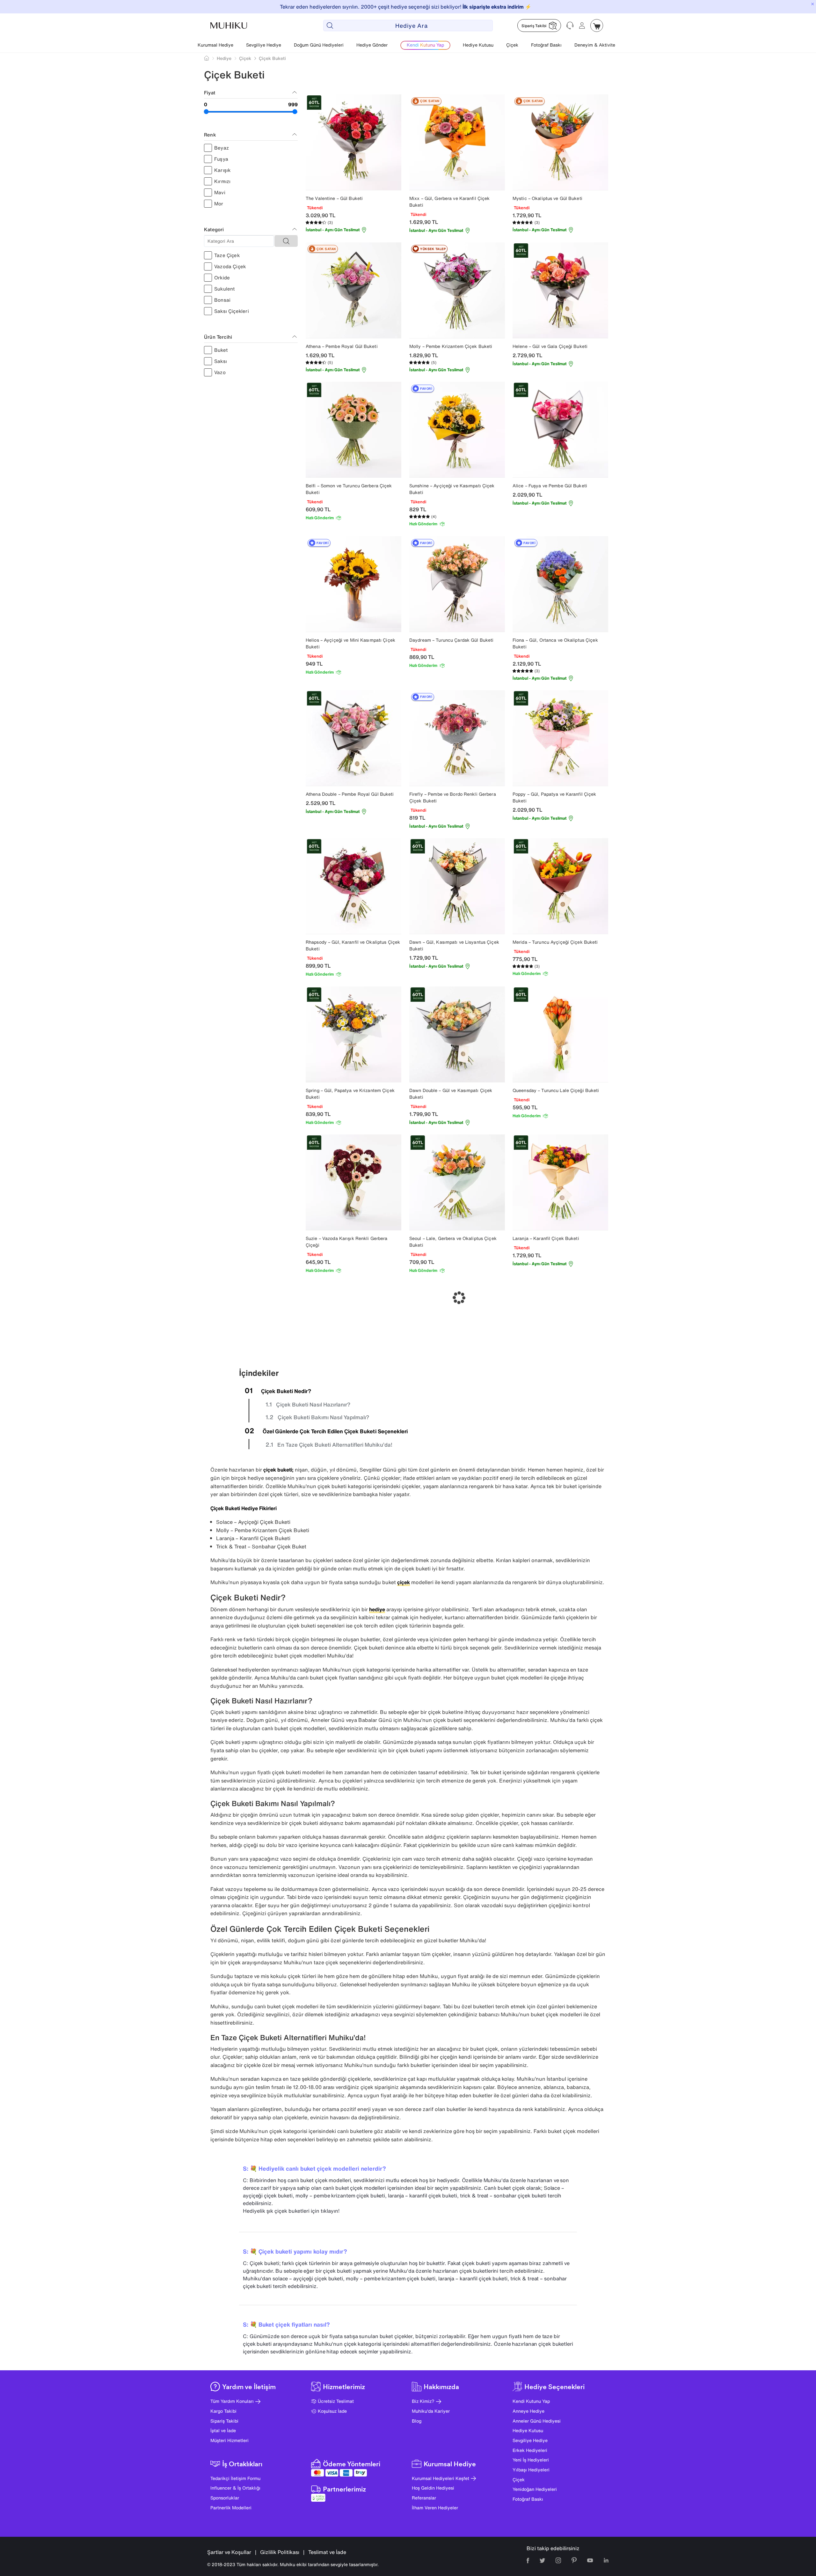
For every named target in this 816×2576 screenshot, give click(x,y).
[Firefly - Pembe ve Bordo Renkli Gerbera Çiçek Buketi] (457, 738)
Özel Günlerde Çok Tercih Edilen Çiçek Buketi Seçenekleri (335, 1431)
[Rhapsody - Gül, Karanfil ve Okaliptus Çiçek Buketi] (353, 886)
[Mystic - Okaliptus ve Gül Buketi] (560, 142)
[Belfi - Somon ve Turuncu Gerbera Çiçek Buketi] (353, 430)
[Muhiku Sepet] (597, 26)
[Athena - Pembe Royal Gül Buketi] (353, 290)
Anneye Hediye (528, 2411)
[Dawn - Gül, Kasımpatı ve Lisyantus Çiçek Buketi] (457, 886)
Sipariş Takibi (224, 2421)
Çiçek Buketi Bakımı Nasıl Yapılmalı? (323, 1417)
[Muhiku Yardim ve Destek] (570, 26)
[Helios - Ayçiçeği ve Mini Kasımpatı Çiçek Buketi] (353, 584)
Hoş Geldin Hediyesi (433, 2488)
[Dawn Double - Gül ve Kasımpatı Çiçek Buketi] (457, 1034)
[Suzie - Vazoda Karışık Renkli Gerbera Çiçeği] (353, 1182)
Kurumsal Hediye (215, 45)
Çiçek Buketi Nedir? (286, 1391)
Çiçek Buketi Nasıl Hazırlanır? (313, 1404)
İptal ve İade (223, 2430)
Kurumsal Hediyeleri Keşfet (441, 2478)
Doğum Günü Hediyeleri (319, 45)
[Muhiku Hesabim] (582, 26)
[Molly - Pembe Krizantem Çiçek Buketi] (457, 290)
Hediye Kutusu (478, 45)
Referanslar (424, 2498)
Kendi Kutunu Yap (531, 2401)
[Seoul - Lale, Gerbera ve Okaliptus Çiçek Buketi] (457, 1182)
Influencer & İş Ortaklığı (235, 2488)
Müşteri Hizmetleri (229, 2440)
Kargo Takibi (223, 2411)
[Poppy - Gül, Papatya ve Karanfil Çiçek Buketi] (560, 738)
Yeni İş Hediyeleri (531, 2460)
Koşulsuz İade (332, 2411)
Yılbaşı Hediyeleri (531, 2470)
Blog (417, 2421)
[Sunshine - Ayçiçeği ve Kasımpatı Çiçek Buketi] (457, 430)
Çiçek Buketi (272, 58)
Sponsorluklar (225, 2498)
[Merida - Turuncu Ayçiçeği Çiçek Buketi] (560, 886)
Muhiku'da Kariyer (431, 2411)
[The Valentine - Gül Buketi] (353, 142)
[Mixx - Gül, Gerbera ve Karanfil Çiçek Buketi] (457, 142)
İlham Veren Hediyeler (435, 2508)
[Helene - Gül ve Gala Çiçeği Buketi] (560, 290)
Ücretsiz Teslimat (336, 2401)
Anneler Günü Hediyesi (537, 2421)
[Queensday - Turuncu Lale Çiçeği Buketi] (560, 1034)
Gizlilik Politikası (280, 2552)
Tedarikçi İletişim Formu (235, 2478)
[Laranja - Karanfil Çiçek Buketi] (560, 1182)
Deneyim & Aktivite (595, 45)
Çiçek (512, 45)
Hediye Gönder (372, 45)
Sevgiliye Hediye (264, 45)
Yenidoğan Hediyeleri (535, 2489)
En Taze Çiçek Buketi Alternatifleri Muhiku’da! (335, 1445)
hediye (377, 1609)
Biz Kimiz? (423, 2401)
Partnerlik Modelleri (231, 2508)
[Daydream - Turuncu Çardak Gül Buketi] (457, 584)
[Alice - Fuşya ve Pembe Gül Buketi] (560, 430)
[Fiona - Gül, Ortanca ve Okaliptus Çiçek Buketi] (560, 584)
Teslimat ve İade (327, 2552)
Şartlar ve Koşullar (229, 2552)
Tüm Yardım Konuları (232, 2401)
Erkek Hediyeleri (530, 2450)
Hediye (224, 58)
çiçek (404, 1582)
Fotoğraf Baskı (546, 45)
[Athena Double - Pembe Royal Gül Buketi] (353, 738)
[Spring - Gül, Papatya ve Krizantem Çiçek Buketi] (353, 1034)
